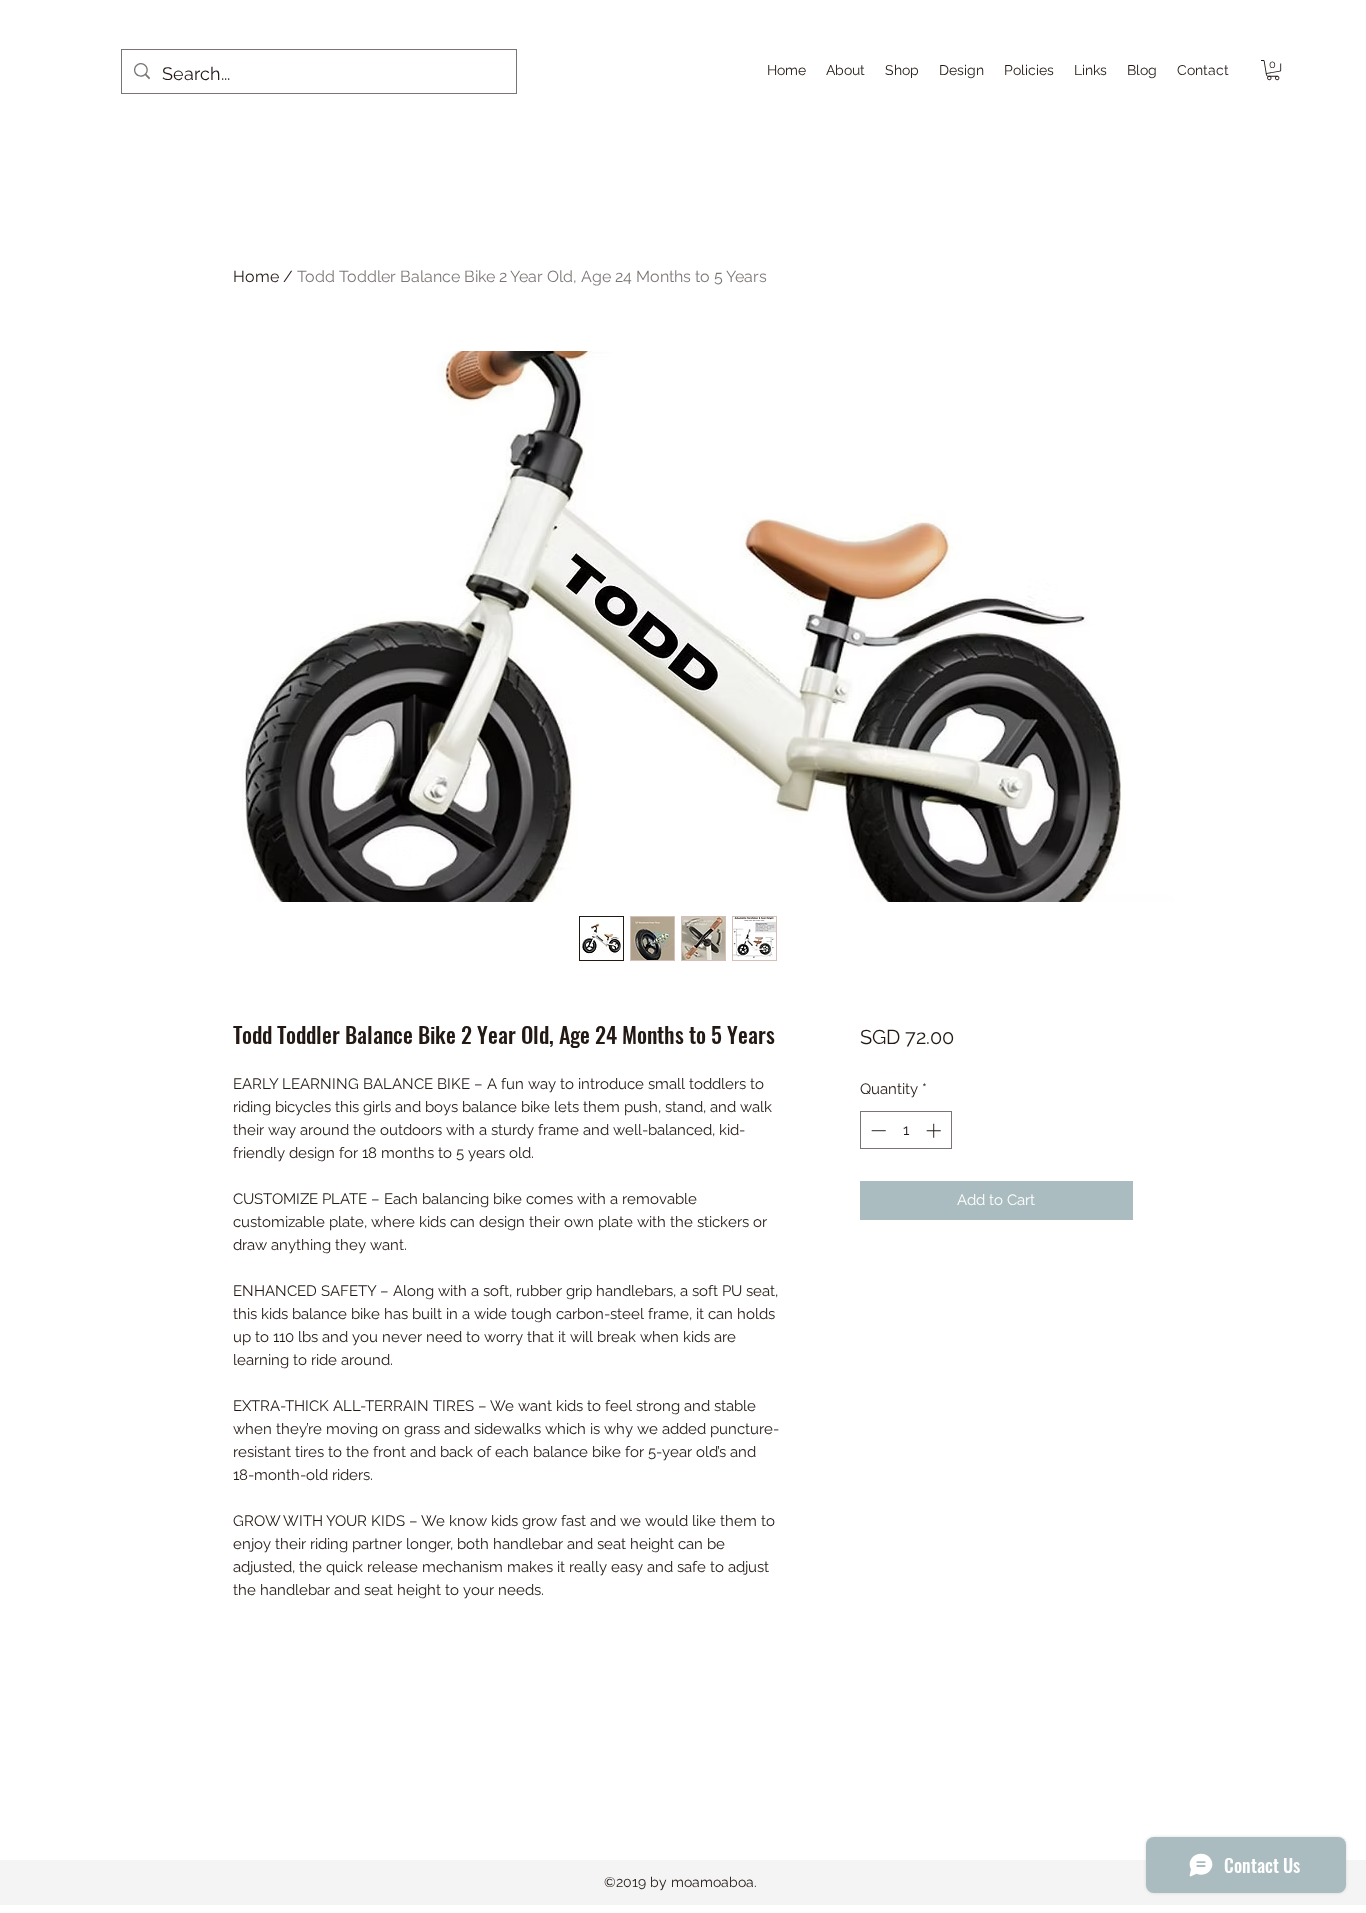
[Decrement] (876, 1130)
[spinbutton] (905, 1130)
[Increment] (935, 1130)
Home (256, 276)
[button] (1273, 70)
